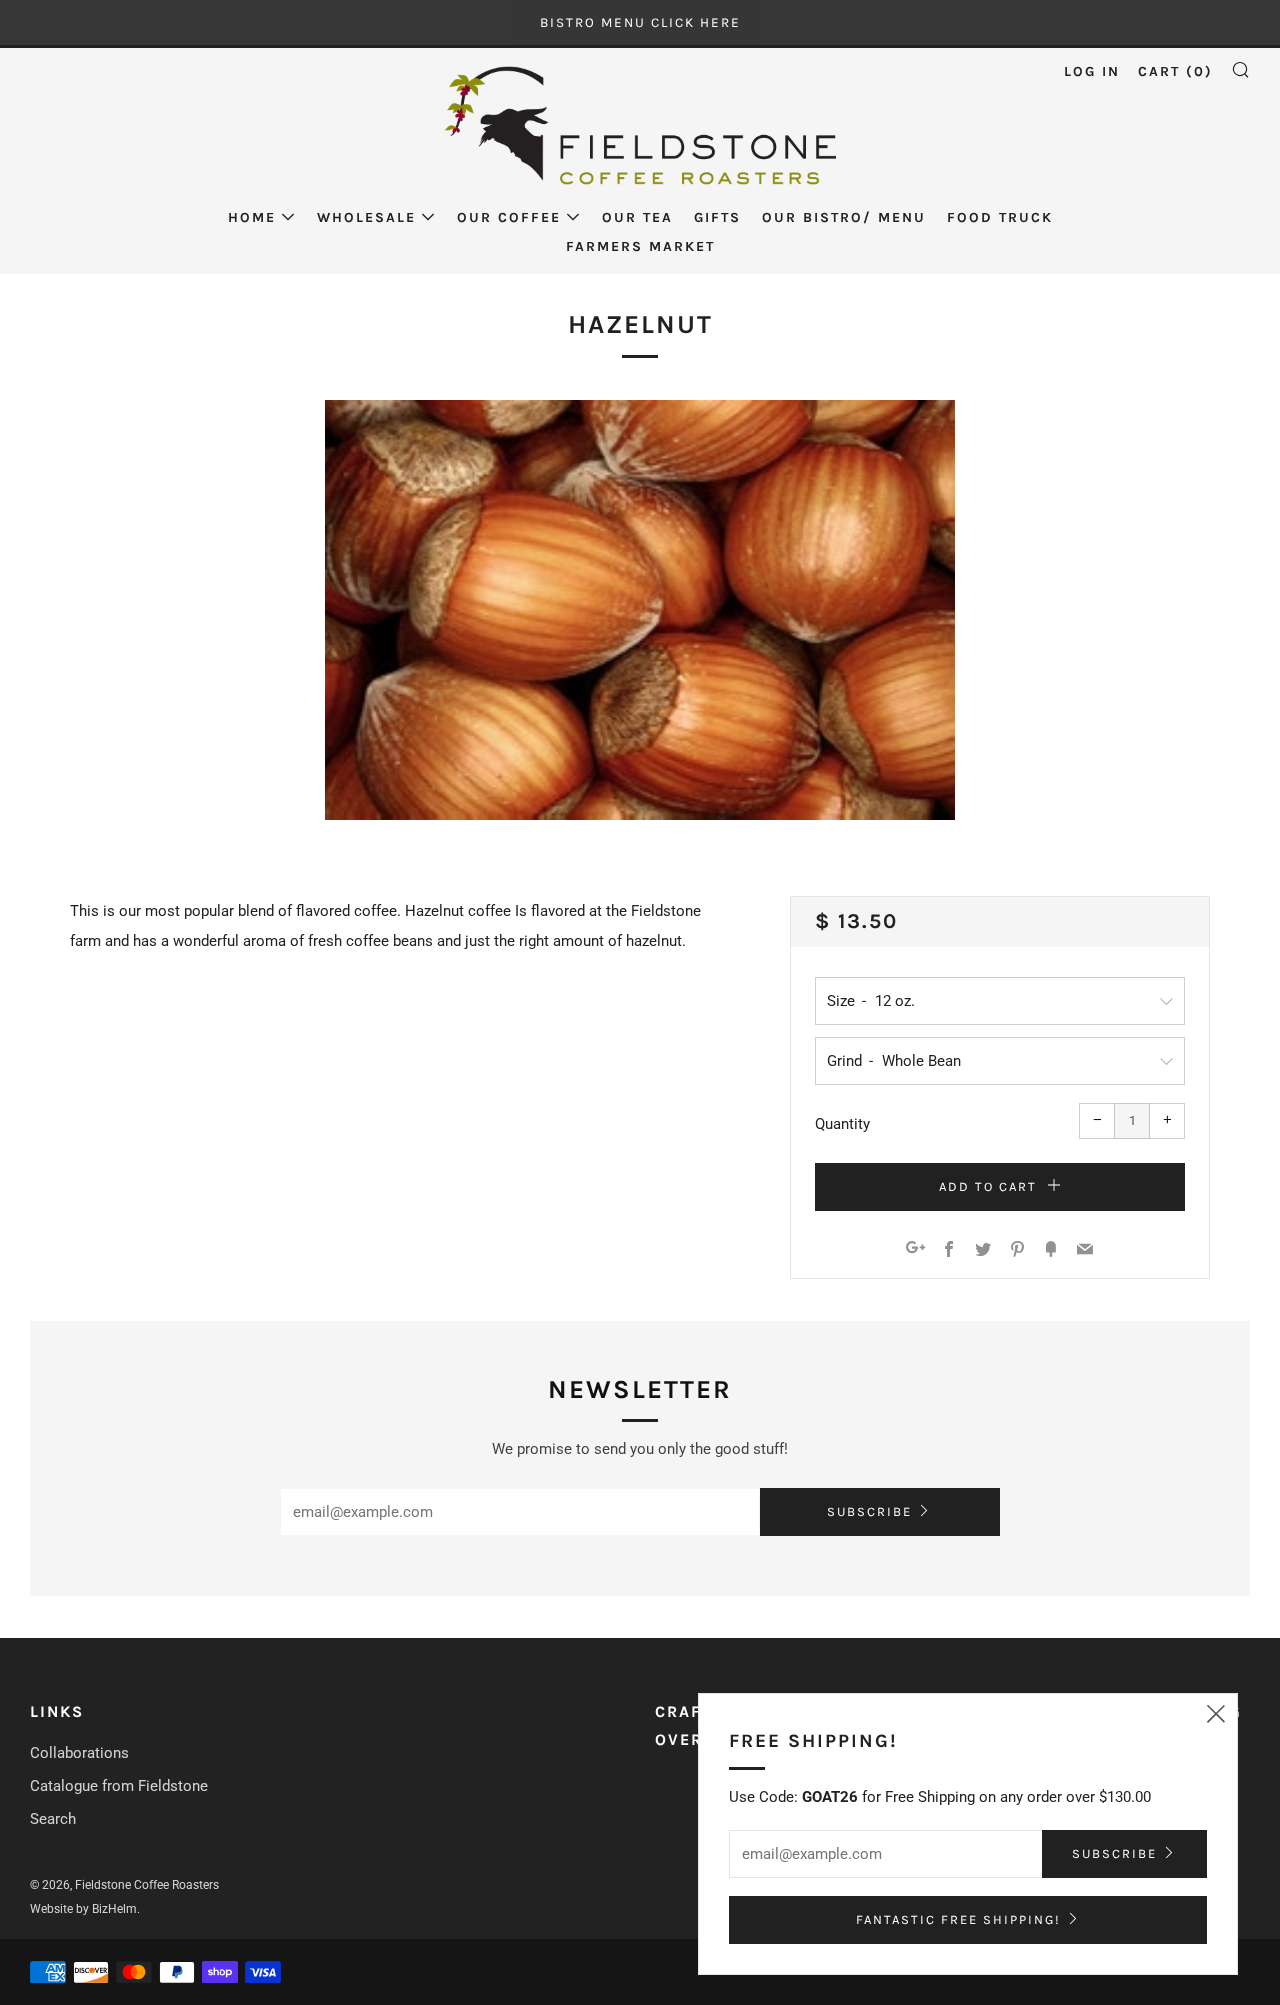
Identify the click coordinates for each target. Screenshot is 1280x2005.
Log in (1092, 71)
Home (252, 217)
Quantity (842, 1124)
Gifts (717, 217)
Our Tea (637, 217)
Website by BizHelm (83, 1909)
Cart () (1175, 71)
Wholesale (366, 217)
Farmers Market (640, 246)
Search (53, 1819)
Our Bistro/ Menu (844, 217)
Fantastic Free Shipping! (958, 1919)
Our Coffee (509, 217)
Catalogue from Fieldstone (119, 1786)
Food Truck (1000, 217)
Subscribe (869, 1511)
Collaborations (79, 1753)
